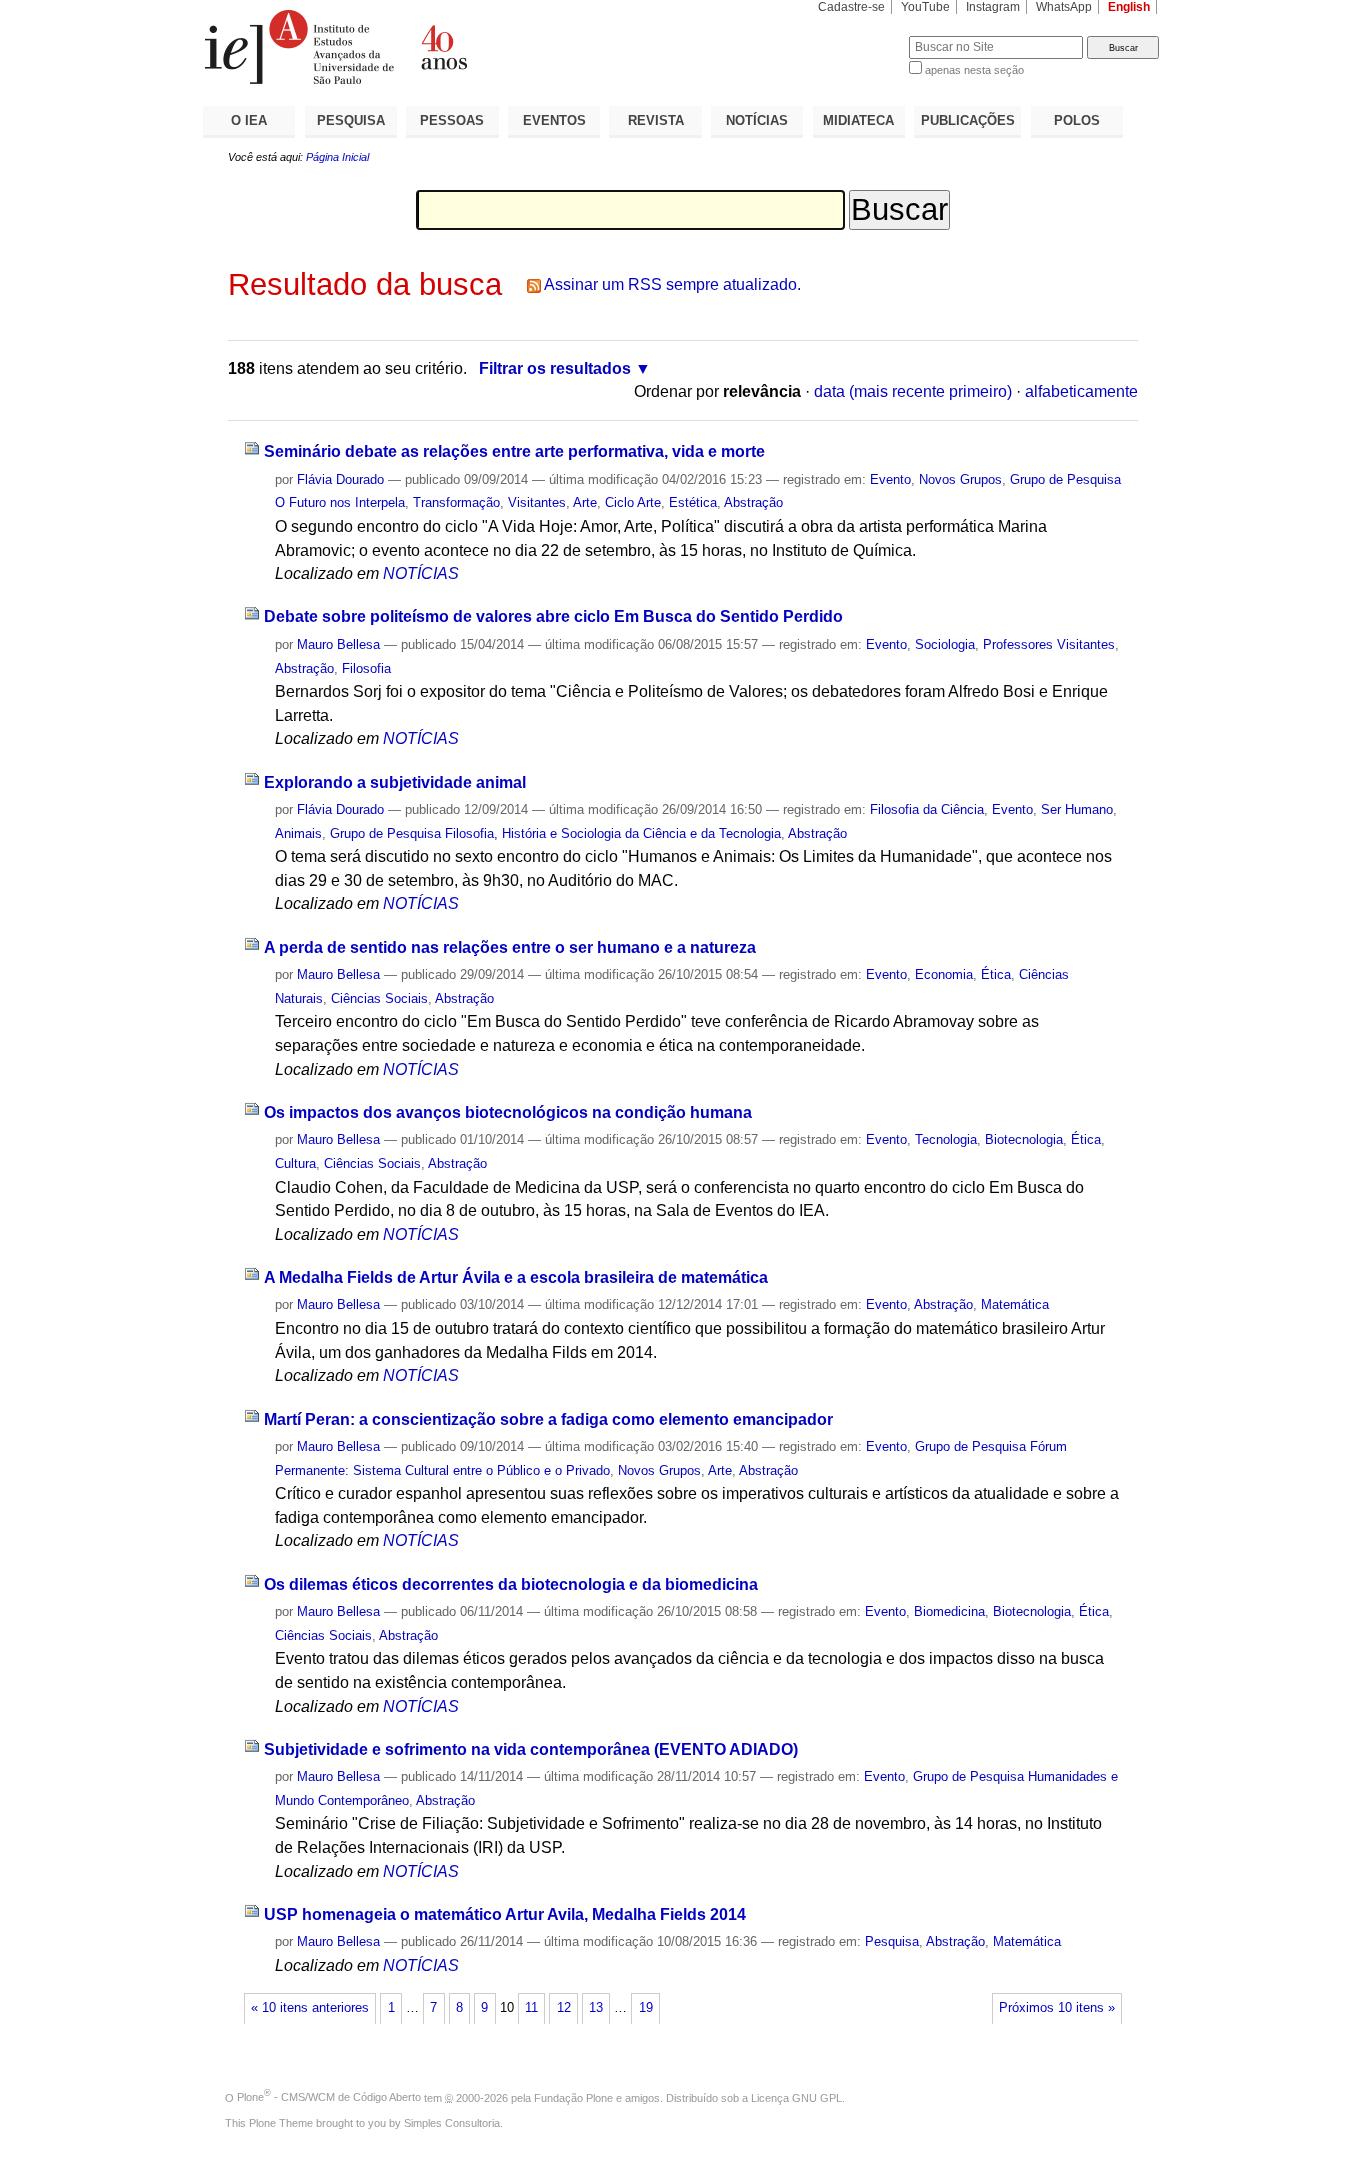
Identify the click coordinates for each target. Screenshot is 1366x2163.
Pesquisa (892, 1941)
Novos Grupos (960, 479)
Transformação (456, 502)
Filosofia (366, 668)
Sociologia (945, 644)
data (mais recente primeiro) (913, 391)
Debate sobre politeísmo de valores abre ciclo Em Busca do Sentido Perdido (553, 616)
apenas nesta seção (974, 70)
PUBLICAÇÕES (968, 120)
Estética (693, 502)
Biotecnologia (1024, 1139)
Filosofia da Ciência (927, 809)
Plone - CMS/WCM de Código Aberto (329, 2097)
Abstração (753, 502)
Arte (585, 502)
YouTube (925, 7)
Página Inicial (337, 157)
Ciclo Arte (633, 502)
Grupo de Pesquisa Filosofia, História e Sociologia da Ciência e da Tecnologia (555, 833)
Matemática (1015, 1304)
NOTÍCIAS (757, 120)
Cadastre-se (851, 7)
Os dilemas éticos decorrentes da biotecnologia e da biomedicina (511, 1584)
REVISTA (656, 120)
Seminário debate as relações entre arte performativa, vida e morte (514, 451)
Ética (996, 974)
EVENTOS (554, 120)
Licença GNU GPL (796, 2097)
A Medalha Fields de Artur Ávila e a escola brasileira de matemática (516, 1277)
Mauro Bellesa (338, 644)
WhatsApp (1064, 7)
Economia (944, 974)
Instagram (993, 7)
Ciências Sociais (379, 998)
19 (646, 2008)
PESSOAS (452, 120)
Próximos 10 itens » (1057, 2008)
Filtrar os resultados (555, 368)
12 (564, 2008)
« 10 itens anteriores (310, 2008)
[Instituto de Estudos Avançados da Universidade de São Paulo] (443, 47)
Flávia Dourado (340, 479)
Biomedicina (949, 1611)
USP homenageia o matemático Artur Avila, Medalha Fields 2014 (505, 1914)
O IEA (249, 120)
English (1129, 7)
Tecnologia (946, 1139)
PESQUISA (351, 120)
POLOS (1077, 120)
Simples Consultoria (452, 2123)
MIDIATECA (858, 120)
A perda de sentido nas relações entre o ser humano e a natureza (510, 947)
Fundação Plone (573, 2097)
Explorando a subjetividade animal (395, 782)
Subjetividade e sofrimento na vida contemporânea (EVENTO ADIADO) (531, 1749)
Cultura (295, 1163)
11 (531, 2008)
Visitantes (537, 502)
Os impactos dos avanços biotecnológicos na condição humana (508, 1112)
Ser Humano (1077, 809)
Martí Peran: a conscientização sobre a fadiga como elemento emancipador (548, 1419)
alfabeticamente (1081, 391)
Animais (298, 833)
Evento (890, 479)
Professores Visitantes (1049, 644)
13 (596, 2008)
